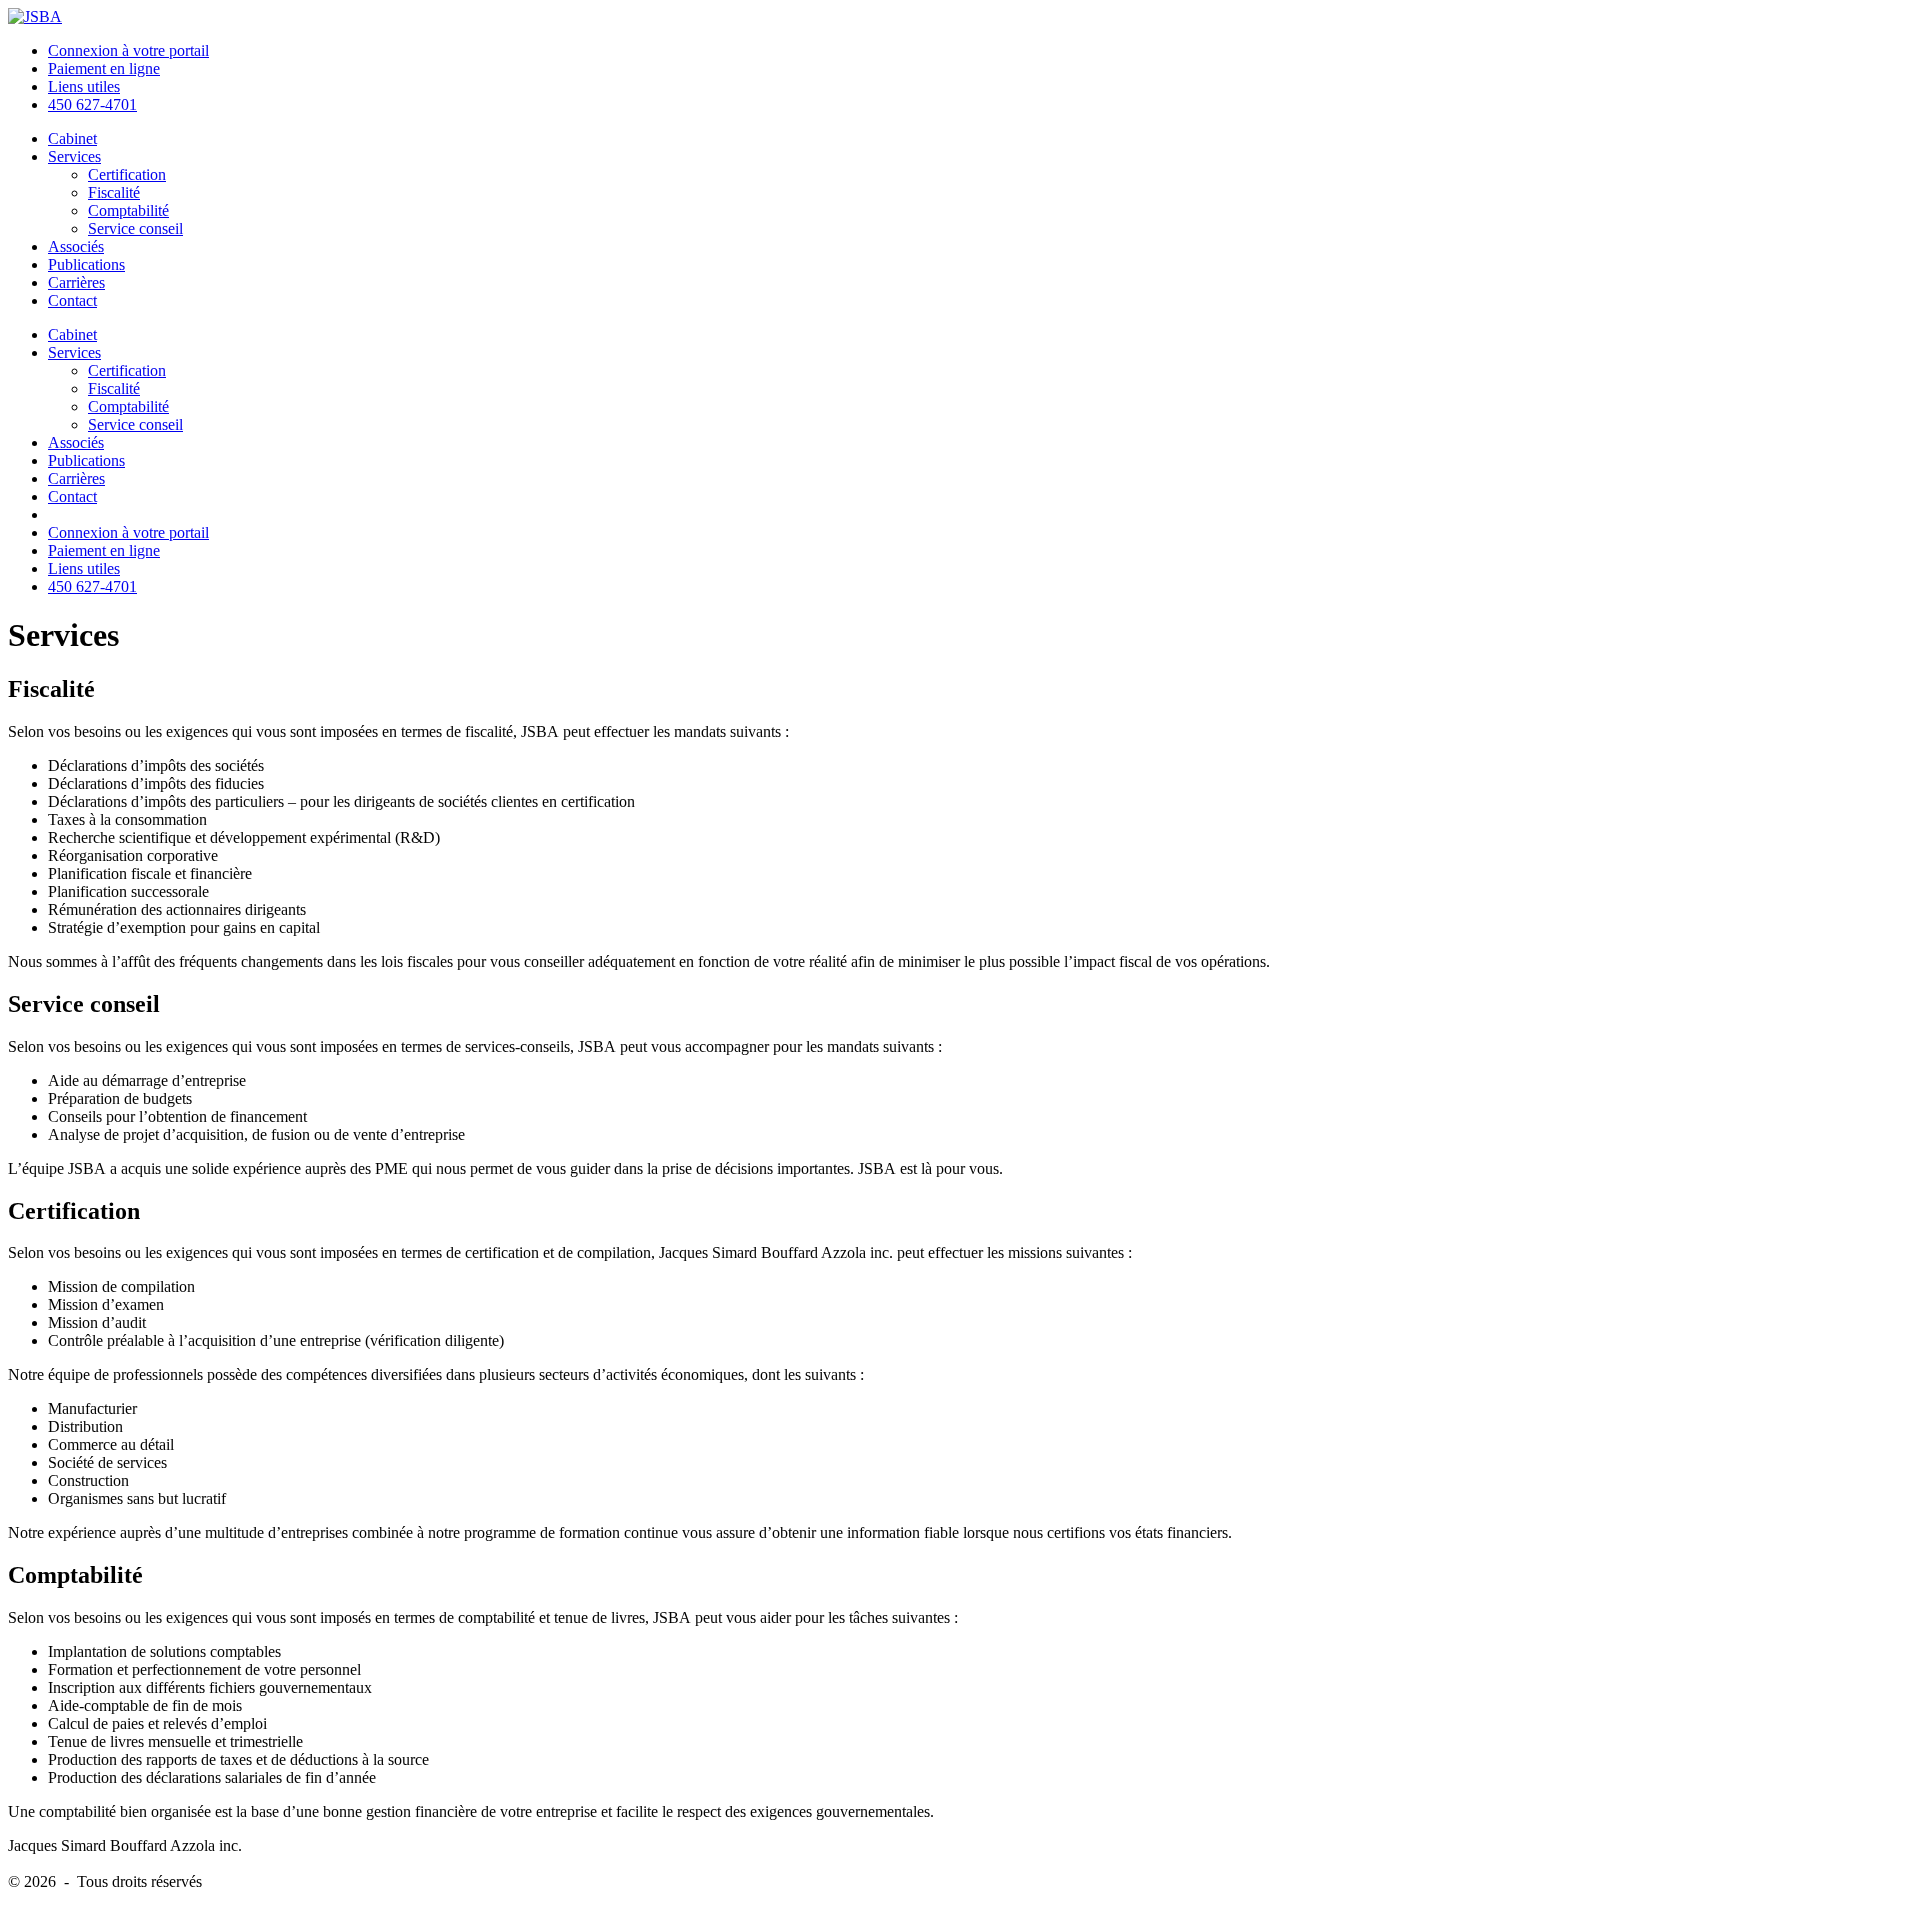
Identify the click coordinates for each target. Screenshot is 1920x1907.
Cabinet (72, 138)
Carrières (76, 282)
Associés (76, 246)
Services (74, 156)
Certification (127, 174)
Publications (86, 264)
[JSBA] (35, 16)
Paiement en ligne (104, 68)
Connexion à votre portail (128, 50)
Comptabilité (128, 210)
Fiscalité (114, 192)
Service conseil (135, 228)
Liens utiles (84, 86)
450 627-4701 (92, 104)
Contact (72, 300)
